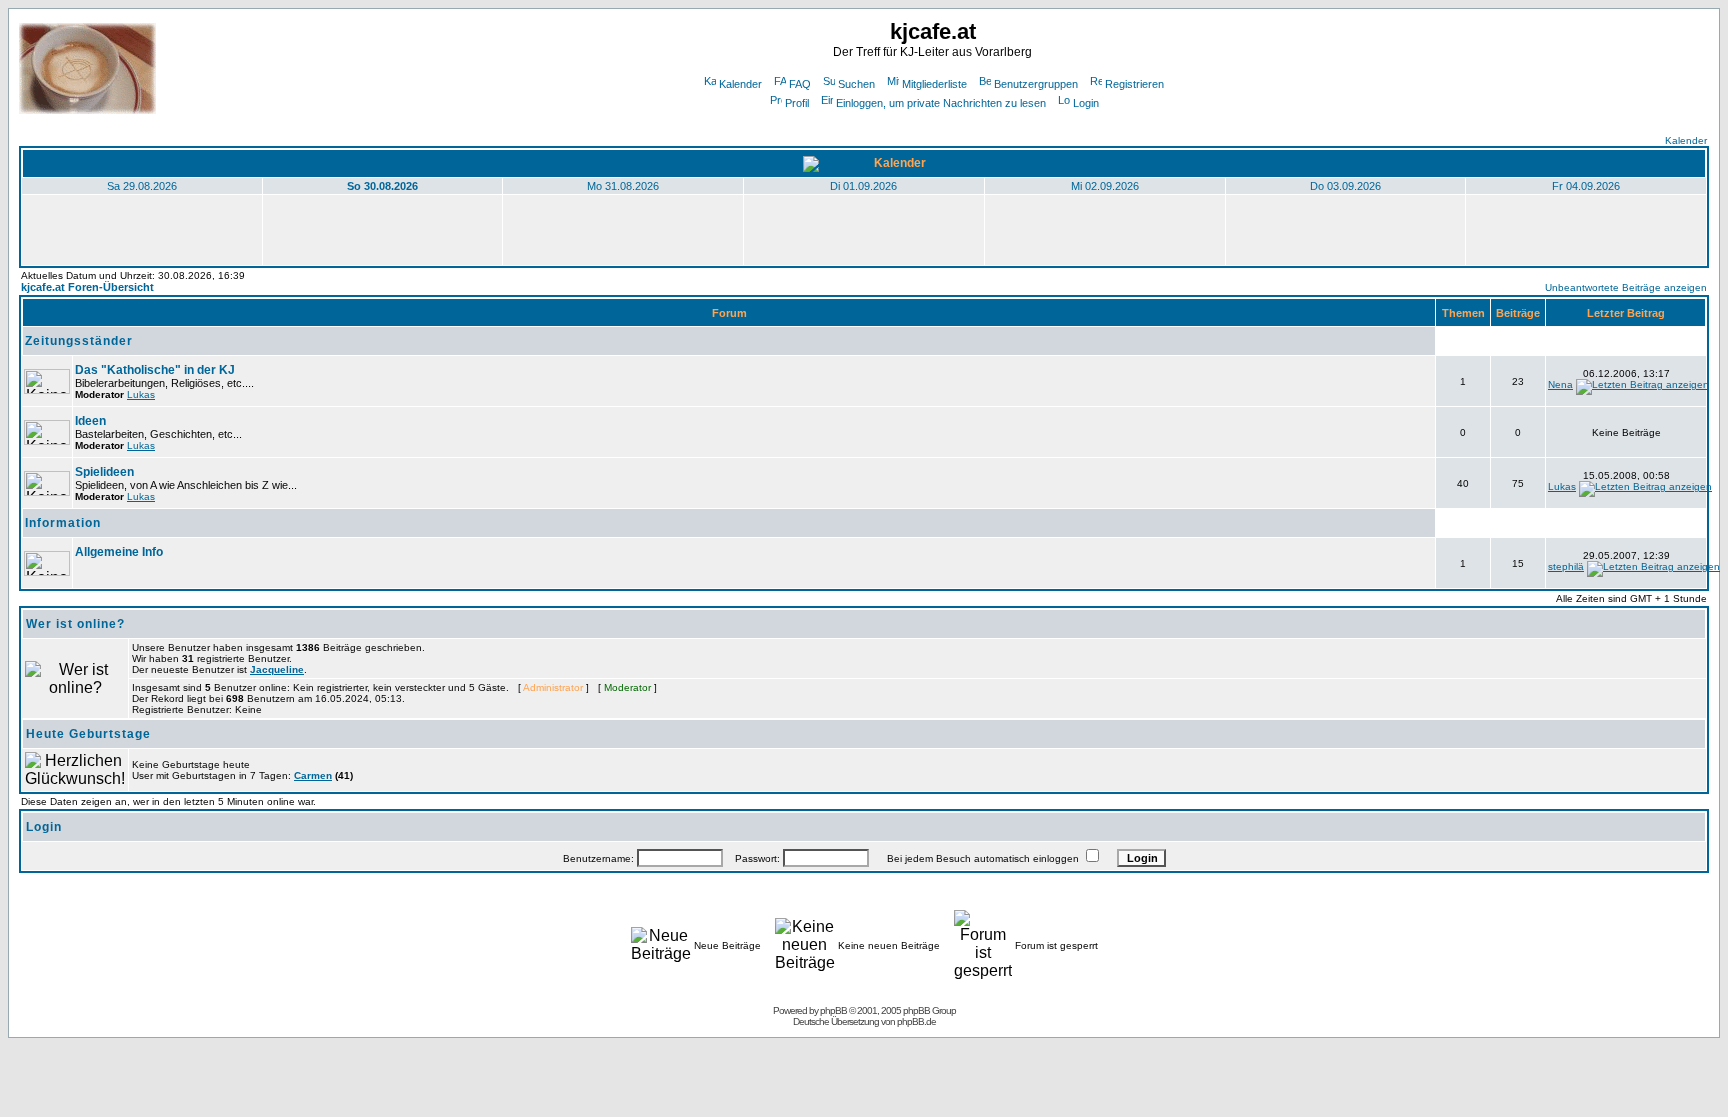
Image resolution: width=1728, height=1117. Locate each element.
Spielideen (104, 472)
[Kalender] (837, 163)
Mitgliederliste (934, 84)
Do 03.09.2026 (1345, 186)
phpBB (833, 1010)
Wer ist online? (75, 624)
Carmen (313, 775)
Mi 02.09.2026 (1105, 186)
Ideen (90, 421)
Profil (797, 103)
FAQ (800, 84)
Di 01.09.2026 (863, 186)
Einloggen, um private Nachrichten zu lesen (941, 103)
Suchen (856, 84)
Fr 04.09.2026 (1586, 186)
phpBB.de (916, 1021)
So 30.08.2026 (382, 186)
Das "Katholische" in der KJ (155, 370)
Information (63, 523)
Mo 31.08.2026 (623, 186)
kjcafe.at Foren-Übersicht (87, 287)
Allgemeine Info (119, 552)
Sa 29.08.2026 (142, 186)
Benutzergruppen (1036, 84)
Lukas (141, 394)
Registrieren (1134, 84)
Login (1086, 103)
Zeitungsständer (79, 341)
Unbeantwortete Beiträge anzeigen (1626, 287)
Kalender (740, 84)
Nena (1560, 384)
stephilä (1566, 566)
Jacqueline (277, 669)
